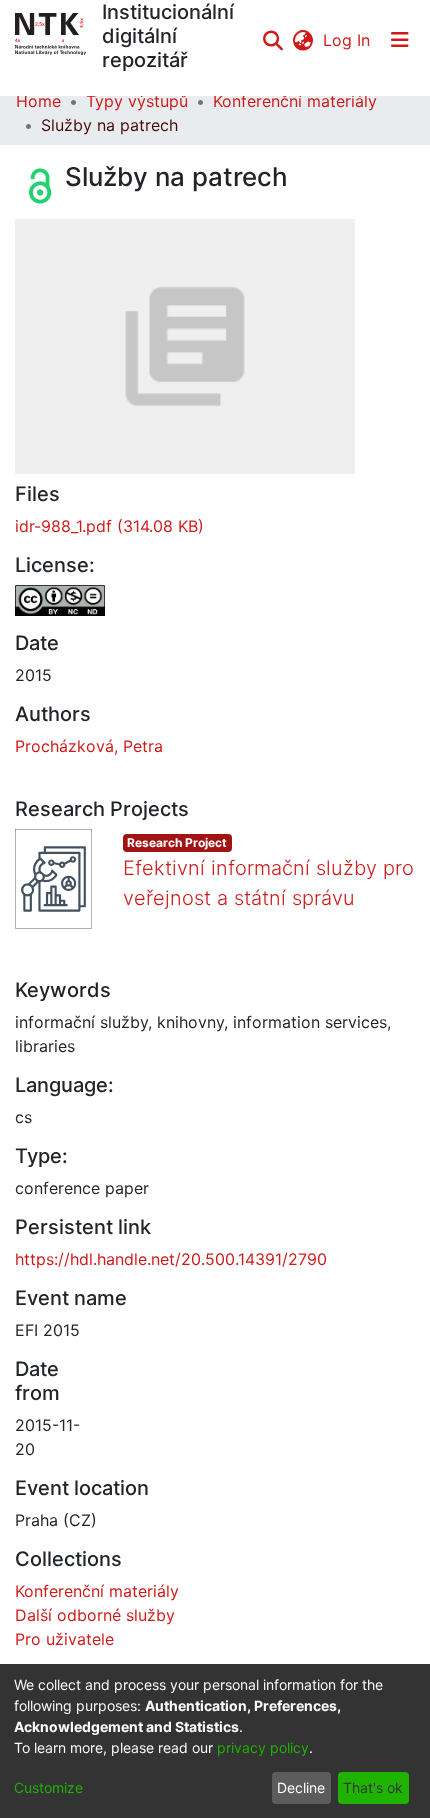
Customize (48, 1787)
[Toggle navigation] (400, 40)
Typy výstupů (137, 101)
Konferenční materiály (295, 101)
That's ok (373, 1787)
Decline (301, 1787)
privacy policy (263, 1747)
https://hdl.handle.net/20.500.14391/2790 (171, 1259)
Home (38, 101)
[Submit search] (272, 40)
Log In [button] (347, 40)
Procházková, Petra (89, 746)
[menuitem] (302, 40)
